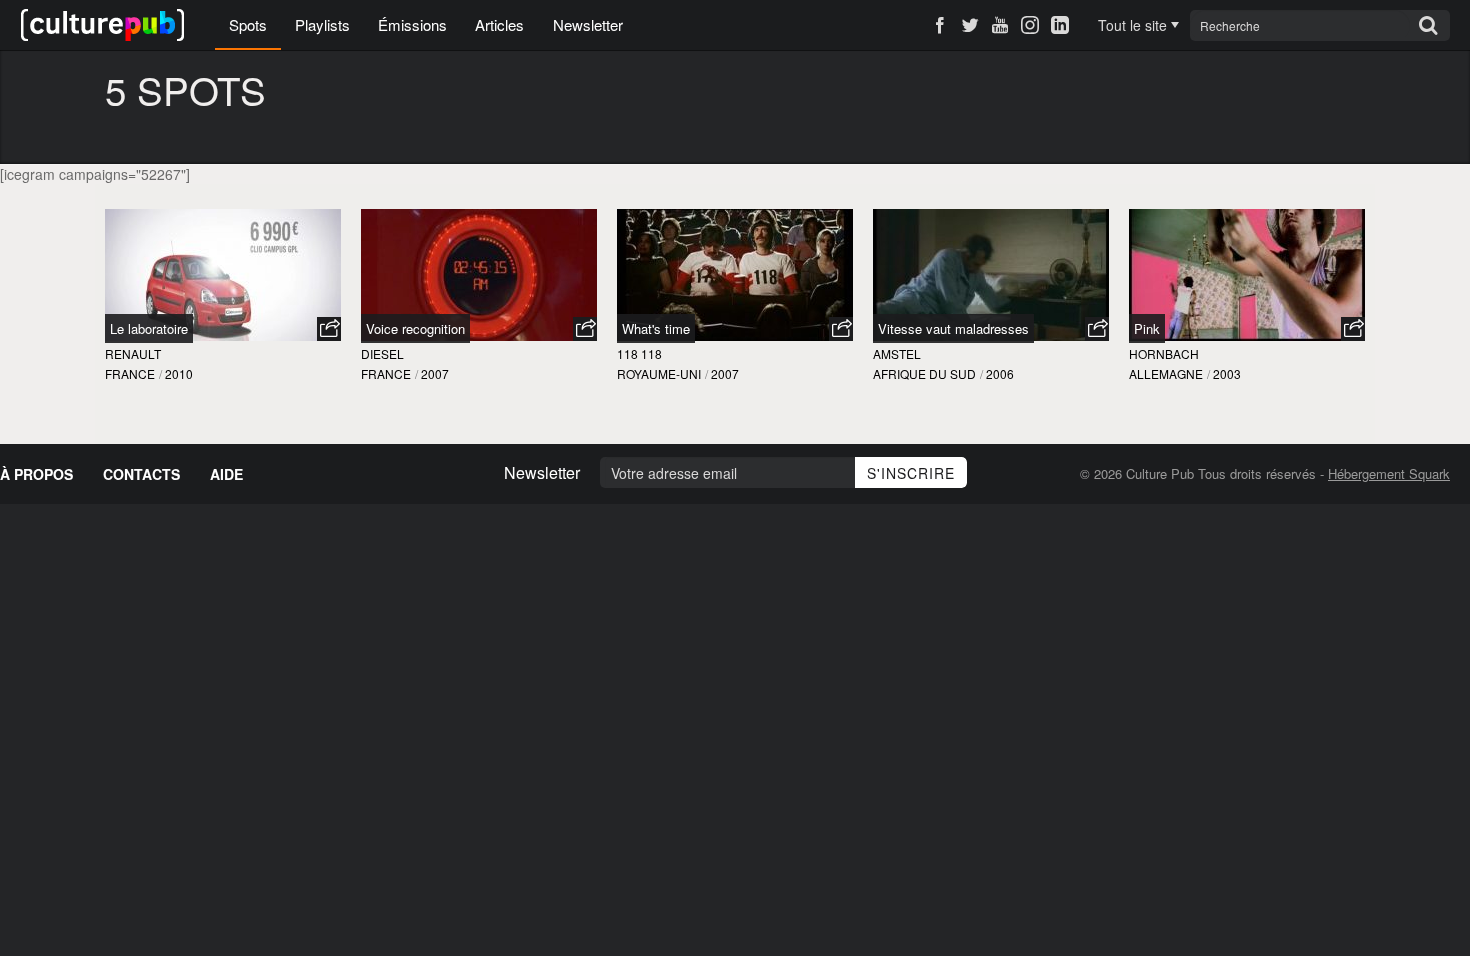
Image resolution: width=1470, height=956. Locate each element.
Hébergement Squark (1389, 473)
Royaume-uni (659, 373)
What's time (656, 328)
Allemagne (1166, 373)
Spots (248, 24)
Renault (133, 353)
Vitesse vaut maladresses (953, 328)
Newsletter (588, 24)
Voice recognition (415, 328)
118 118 (639, 353)
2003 (1227, 373)
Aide (226, 474)
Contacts (141, 474)
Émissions (412, 24)
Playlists (322, 24)
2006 (1000, 373)
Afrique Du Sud (924, 373)
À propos (36, 474)
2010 (179, 373)
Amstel (897, 353)
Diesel (382, 353)
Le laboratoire (149, 328)
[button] (329, 329)
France (130, 373)
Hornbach (1164, 353)
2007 (435, 373)
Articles (499, 24)
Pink (1147, 328)
